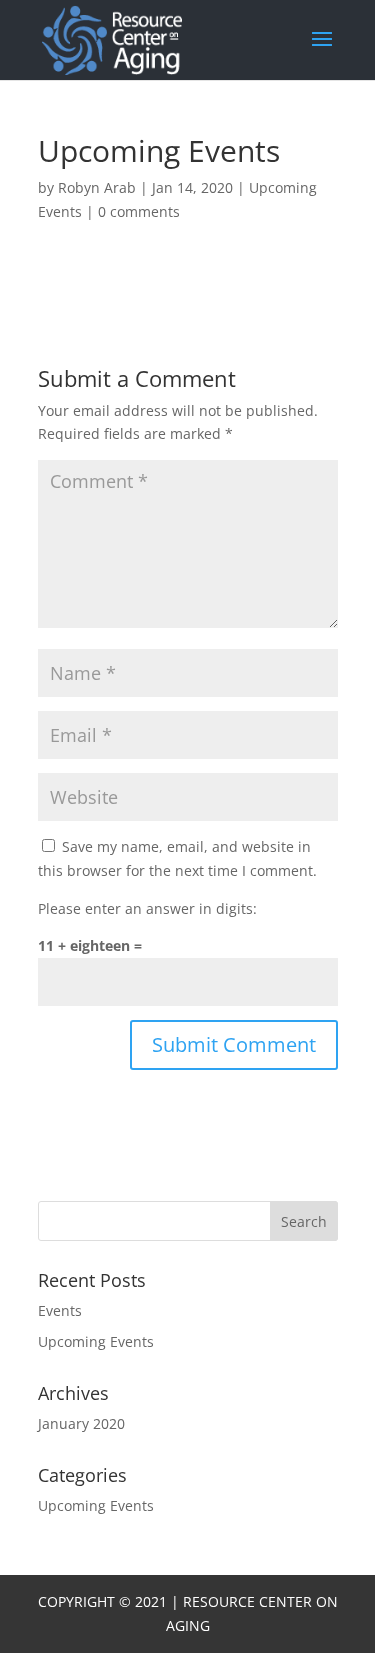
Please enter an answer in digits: (147, 908)
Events (60, 1310)
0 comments (139, 211)
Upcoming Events (96, 1341)
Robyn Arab (97, 187)
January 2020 (81, 1423)
